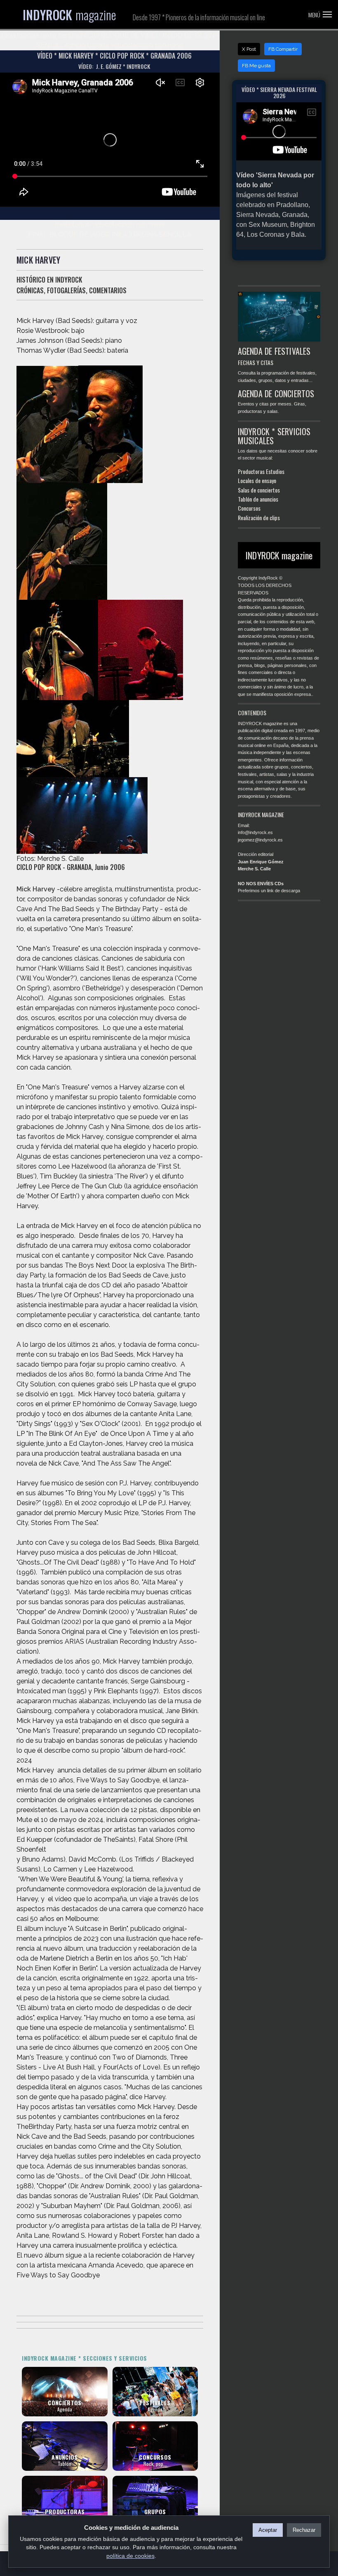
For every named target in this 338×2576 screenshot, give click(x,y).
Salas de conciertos (259, 490)
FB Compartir (283, 49)
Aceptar (268, 2530)
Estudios (275, 471)
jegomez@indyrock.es (260, 840)
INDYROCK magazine (279, 555)
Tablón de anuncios (258, 499)
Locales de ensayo (257, 480)
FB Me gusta (256, 66)
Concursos (249, 508)
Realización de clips (259, 517)
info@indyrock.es (255, 832)
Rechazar (304, 2530)
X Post (249, 49)
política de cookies (130, 2556)
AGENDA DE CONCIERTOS (276, 394)
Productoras (251, 471)
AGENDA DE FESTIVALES (274, 351)
